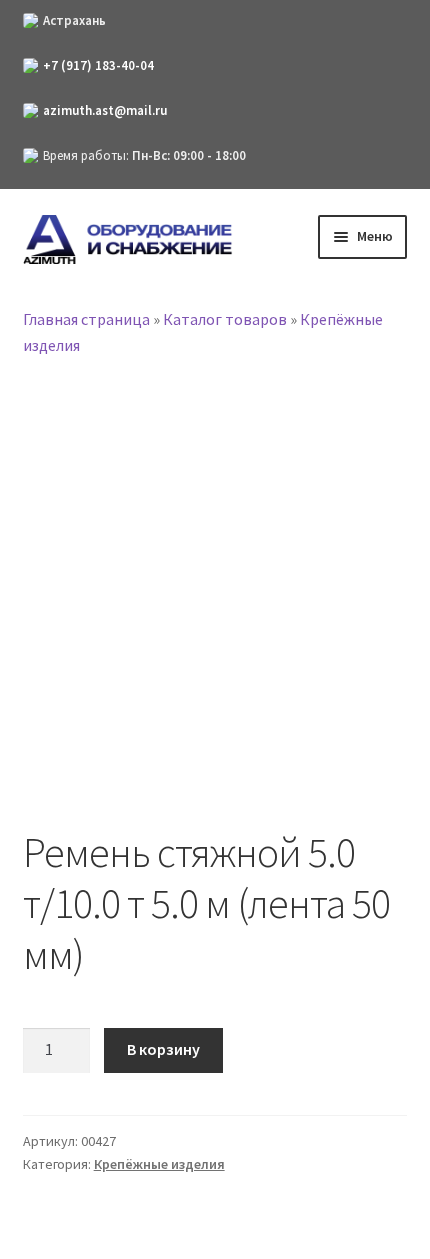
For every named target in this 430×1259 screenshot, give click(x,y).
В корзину (163, 1049)
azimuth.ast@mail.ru (105, 110)
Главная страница (86, 319)
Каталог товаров (225, 319)
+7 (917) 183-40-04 (98, 65)
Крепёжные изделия (159, 1164)
